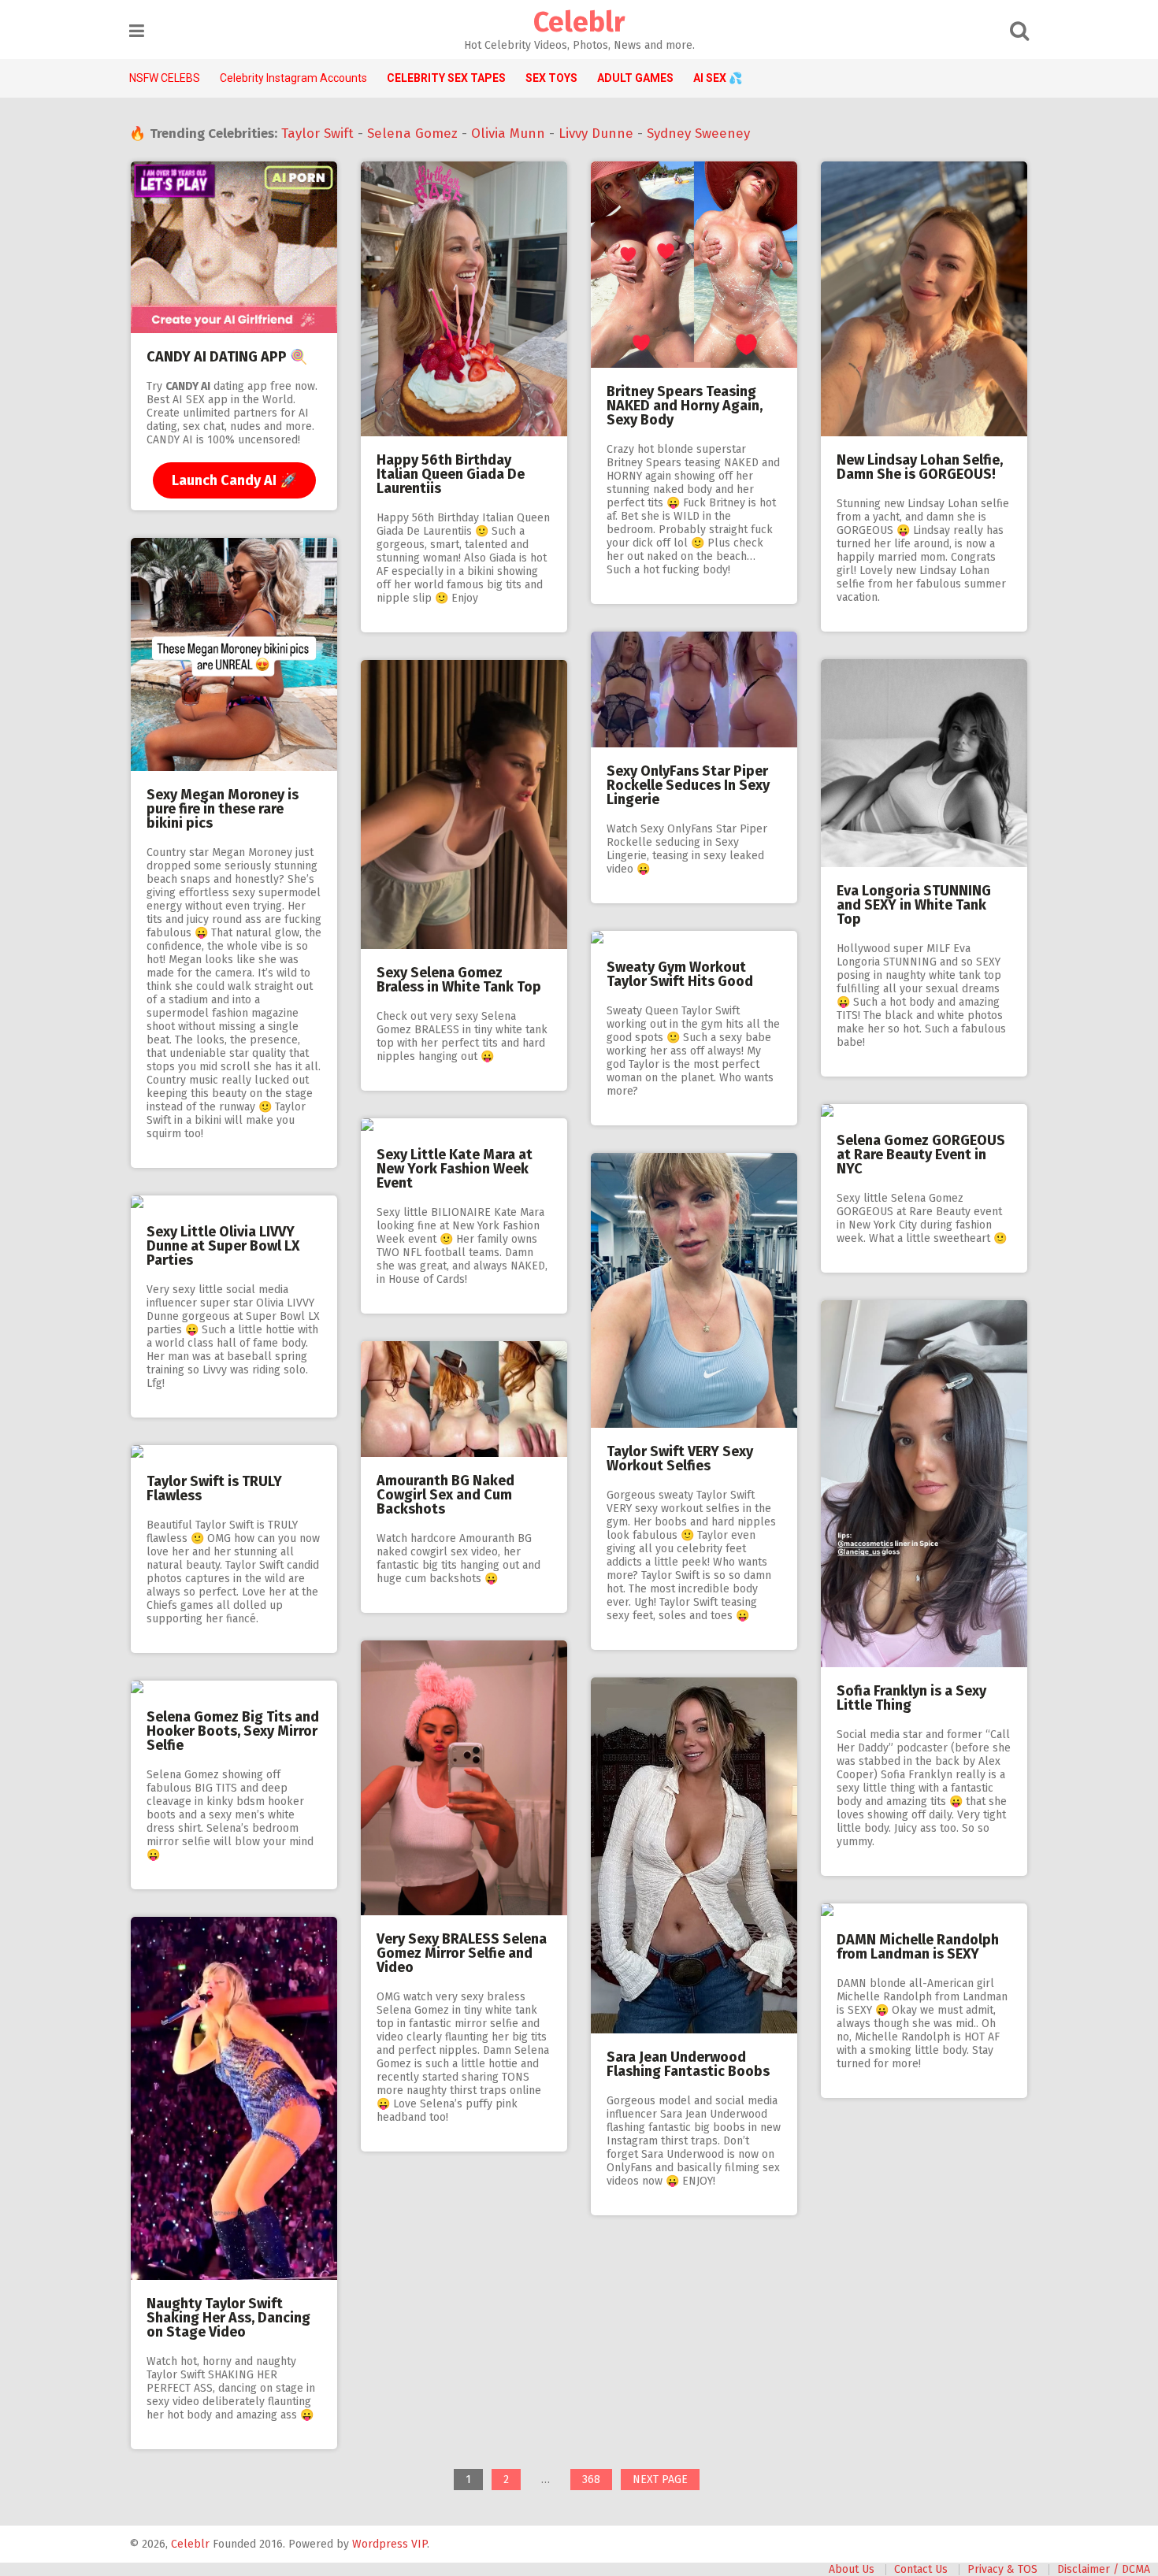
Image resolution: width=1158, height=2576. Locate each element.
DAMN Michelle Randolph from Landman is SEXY (918, 1947)
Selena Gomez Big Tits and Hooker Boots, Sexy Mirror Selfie (233, 1731)
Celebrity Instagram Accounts (293, 78)
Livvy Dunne (596, 133)
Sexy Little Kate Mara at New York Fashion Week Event (455, 1169)
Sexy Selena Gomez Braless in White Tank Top (459, 980)
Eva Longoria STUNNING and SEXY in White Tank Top (914, 905)
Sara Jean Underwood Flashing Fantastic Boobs (688, 2064)
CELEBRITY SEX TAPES (446, 78)
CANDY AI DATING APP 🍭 (227, 357)
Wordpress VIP (390, 2544)
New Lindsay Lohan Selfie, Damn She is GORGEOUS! (920, 467)
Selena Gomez (412, 133)
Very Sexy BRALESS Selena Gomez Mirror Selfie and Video (462, 1953)
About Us (852, 2569)
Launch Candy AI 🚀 (234, 480)
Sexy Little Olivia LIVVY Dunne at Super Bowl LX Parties (223, 1246)
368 (597, 2481)
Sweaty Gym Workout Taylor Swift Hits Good (680, 974)
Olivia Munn (508, 133)
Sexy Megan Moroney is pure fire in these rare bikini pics (223, 809)
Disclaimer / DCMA (1104, 2569)
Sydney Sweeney (698, 133)
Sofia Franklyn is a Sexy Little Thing (911, 1698)
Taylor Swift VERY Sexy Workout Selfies (680, 1458)
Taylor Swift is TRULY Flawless (214, 1488)
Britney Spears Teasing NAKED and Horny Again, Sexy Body (685, 406)
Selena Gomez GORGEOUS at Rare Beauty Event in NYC (921, 1155)
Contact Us (921, 2569)
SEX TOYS (551, 78)
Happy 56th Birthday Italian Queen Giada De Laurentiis (451, 474)
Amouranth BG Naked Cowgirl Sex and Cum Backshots (445, 1495)
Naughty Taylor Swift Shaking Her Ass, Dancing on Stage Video (228, 2318)
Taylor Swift (317, 133)
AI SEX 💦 (718, 78)
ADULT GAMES (635, 78)
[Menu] (137, 31)
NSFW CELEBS (165, 78)
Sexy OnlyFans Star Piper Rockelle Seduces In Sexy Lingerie (688, 785)
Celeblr (579, 22)
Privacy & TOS (1002, 2569)
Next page (660, 2480)
